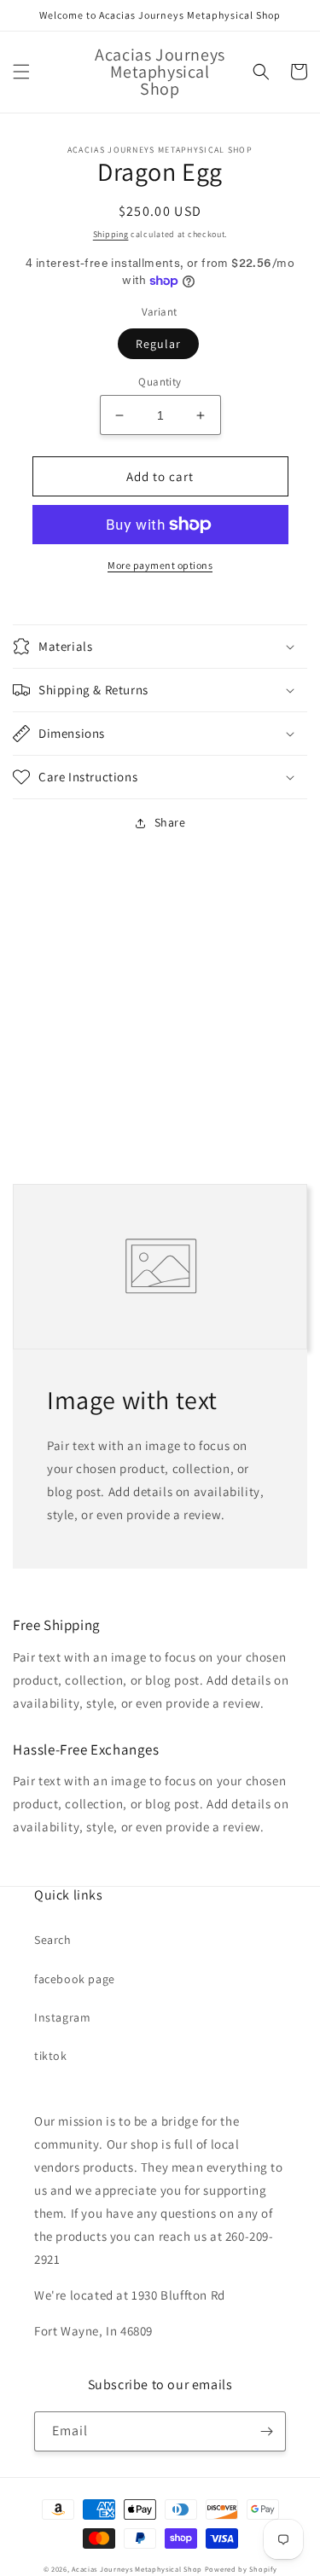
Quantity (160, 382)
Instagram (62, 2017)
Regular (158, 344)
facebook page (75, 1979)
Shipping (111, 234)
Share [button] (170, 822)
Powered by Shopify (241, 2569)
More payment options (160, 565)
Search (53, 1940)
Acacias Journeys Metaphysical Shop (137, 2569)
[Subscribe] (266, 2431)
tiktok (51, 2056)
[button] (21, 72)
